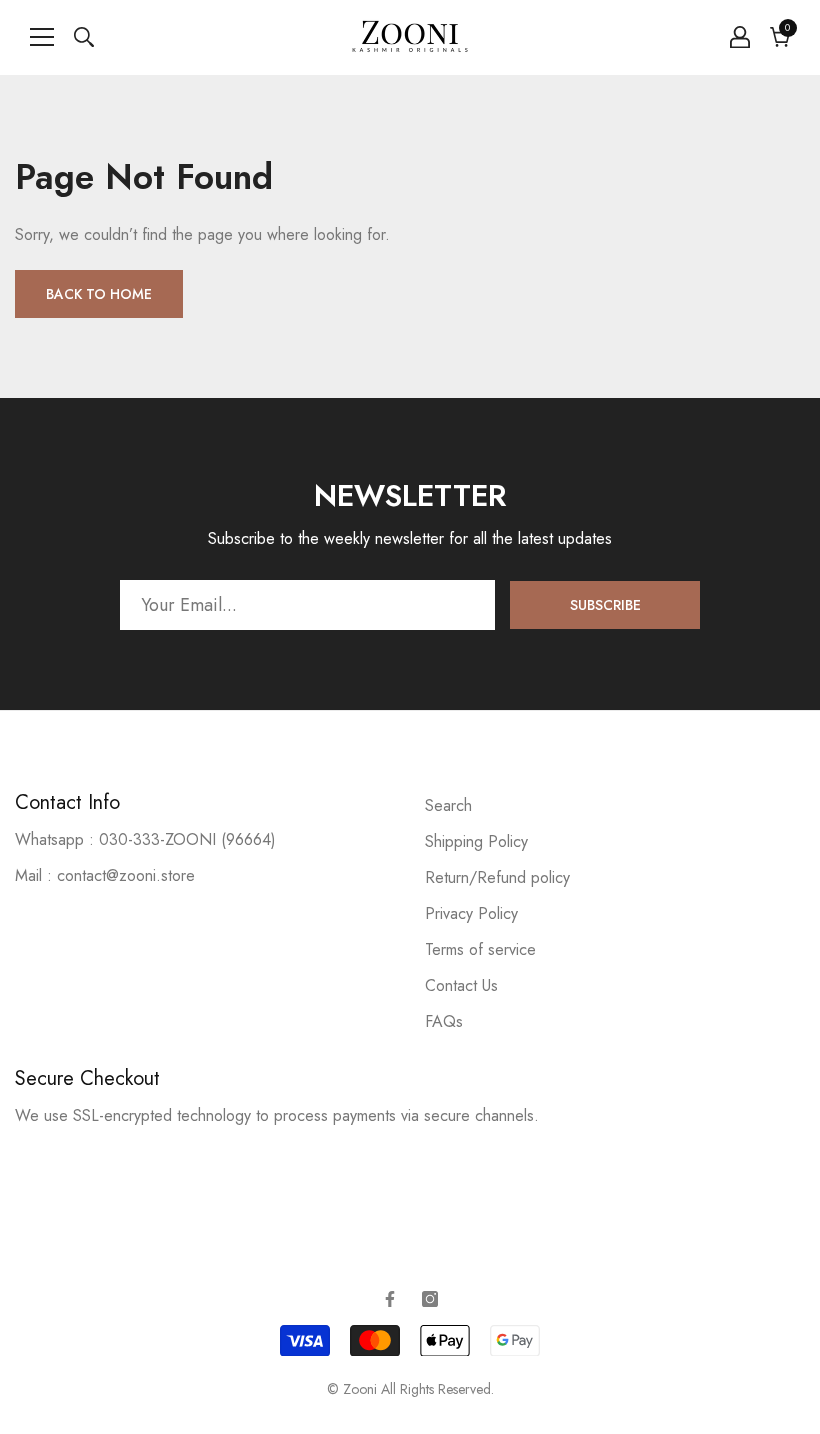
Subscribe (605, 605)
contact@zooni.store (126, 875)
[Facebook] (390, 1299)
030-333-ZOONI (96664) (187, 839)
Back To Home (99, 294)
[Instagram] (430, 1299)
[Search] (84, 37)
